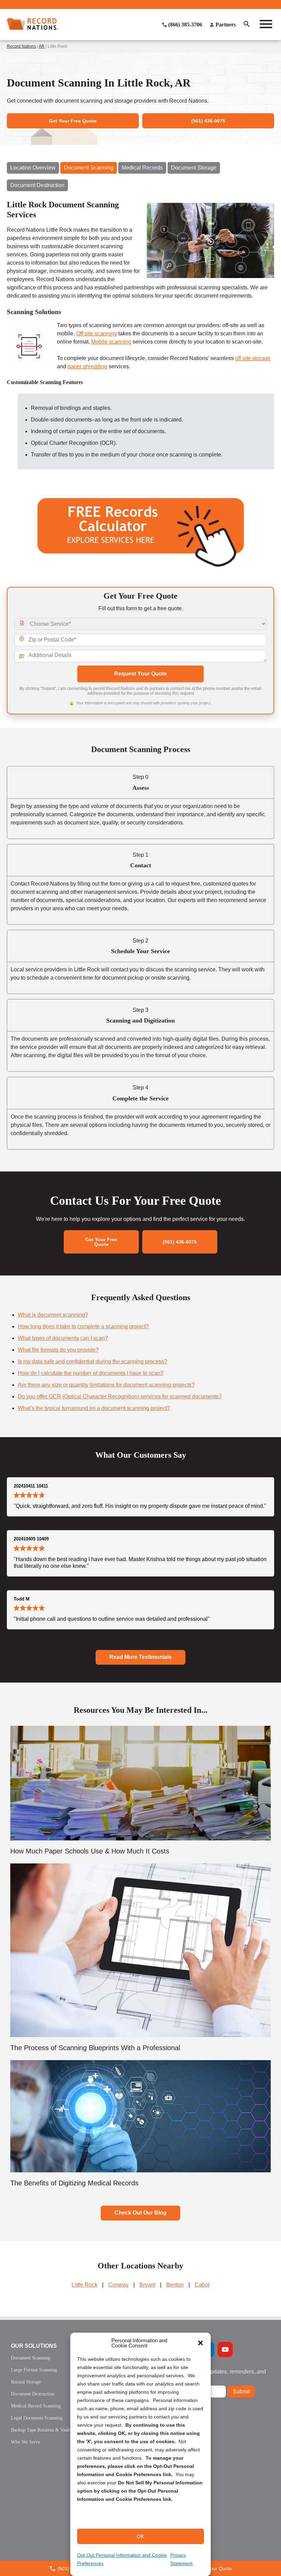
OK (140, 2536)
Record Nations (21, 46)
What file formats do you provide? (58, 1350)
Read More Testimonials (140, 1657)
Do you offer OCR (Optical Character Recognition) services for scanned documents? (120, 1396)
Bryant (147, 2285)
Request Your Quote (140, 674)
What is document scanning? (53, 1315)
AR (42, 46)
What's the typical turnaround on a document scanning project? (94, 1408)
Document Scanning (89, 168)
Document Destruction (37, 185)
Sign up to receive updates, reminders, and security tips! (214, 2374)
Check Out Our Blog (140, 2213)
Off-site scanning (96, 333)
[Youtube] (225, 2349)
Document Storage (194, 168)
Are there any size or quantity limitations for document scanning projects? (106, 1385)
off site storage (253, 358)
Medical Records (142, 168)
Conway (118, 2285)
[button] (200, 2343)
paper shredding (87, 366)
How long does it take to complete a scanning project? (83, 1326)
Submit (241, 2392)
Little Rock (84, 2285)
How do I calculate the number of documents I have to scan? (91, 1373)
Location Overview (33, 168)
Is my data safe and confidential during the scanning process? (93, 1361)
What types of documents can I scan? (63, 1338)
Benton (175, 2285)
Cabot (202, 2285)
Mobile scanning (111, 342)
